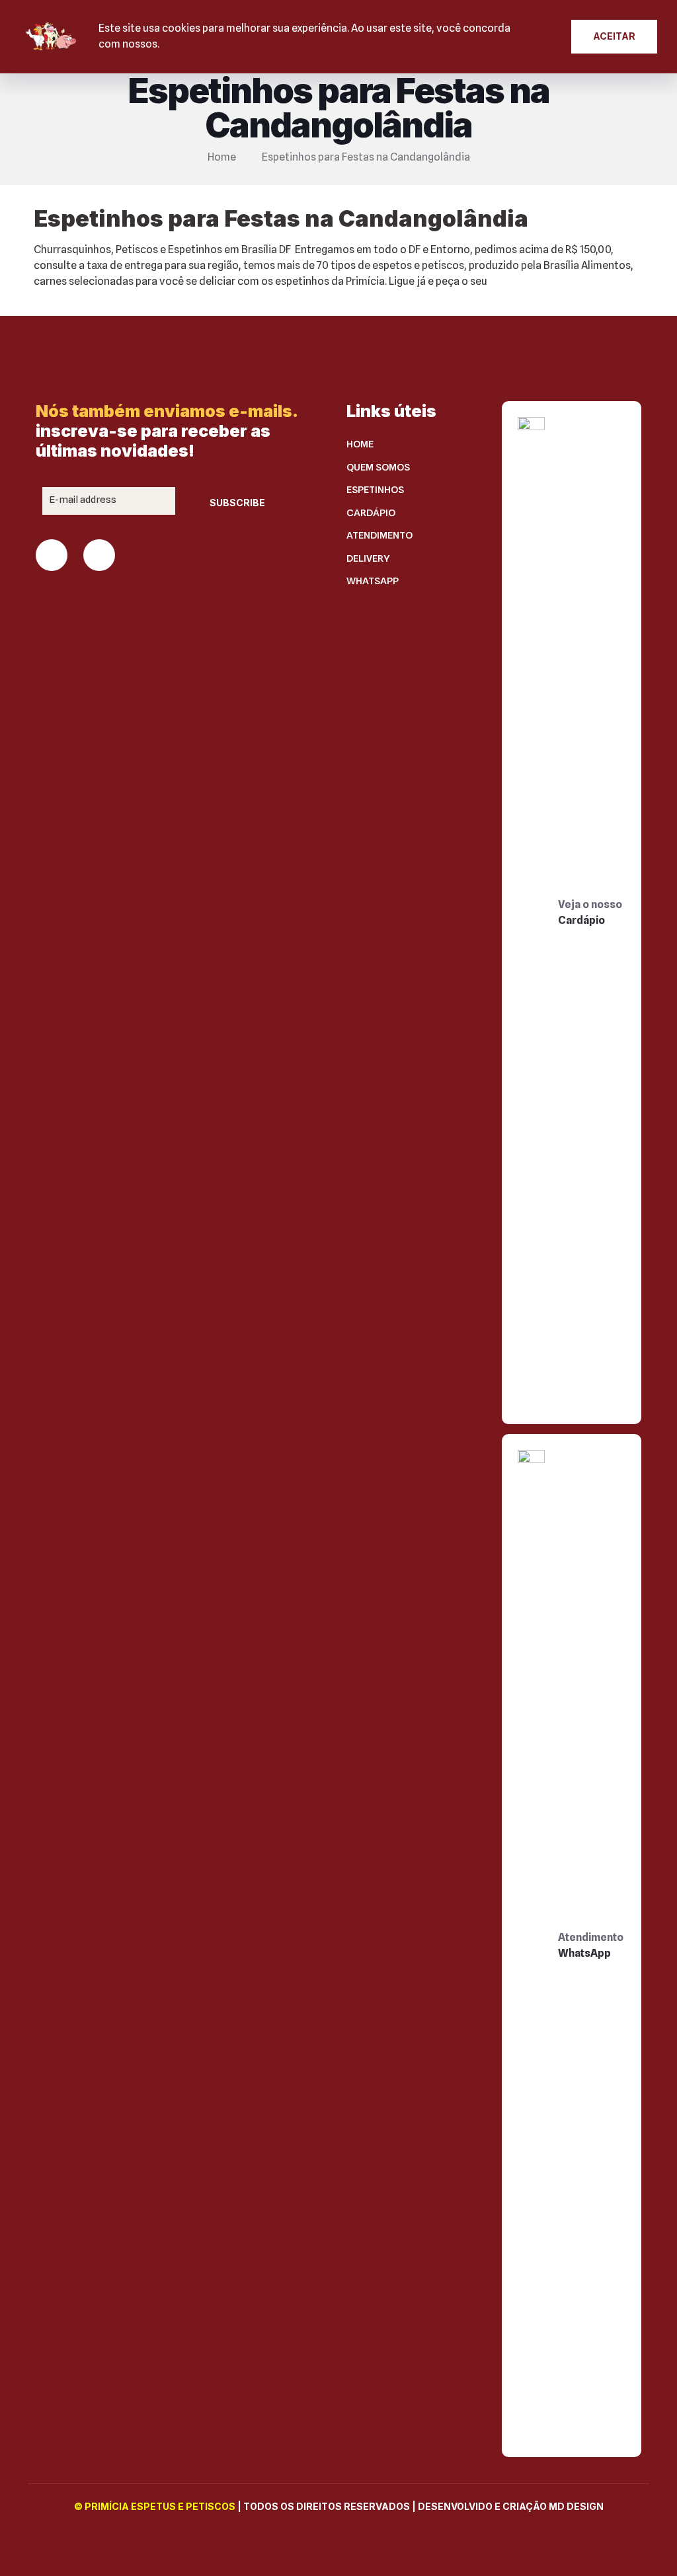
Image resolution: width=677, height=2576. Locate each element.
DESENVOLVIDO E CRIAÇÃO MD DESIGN (511, 2506)
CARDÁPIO (371, 513)
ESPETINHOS (375, 490)
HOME (360, 444)
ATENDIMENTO (379, 535)
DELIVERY (368, 558)
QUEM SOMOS (378, 467)
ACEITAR (614, 36)
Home (222, 157)
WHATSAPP (373, 581)
